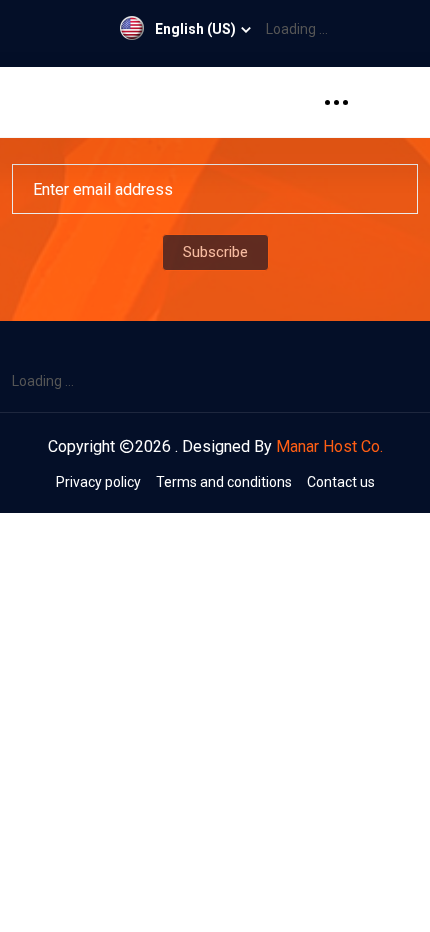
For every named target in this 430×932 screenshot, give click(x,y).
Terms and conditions (224, 482)
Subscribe (215, 252)
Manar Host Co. (329, 446)
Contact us (341, 482)
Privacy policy (98, 482)
